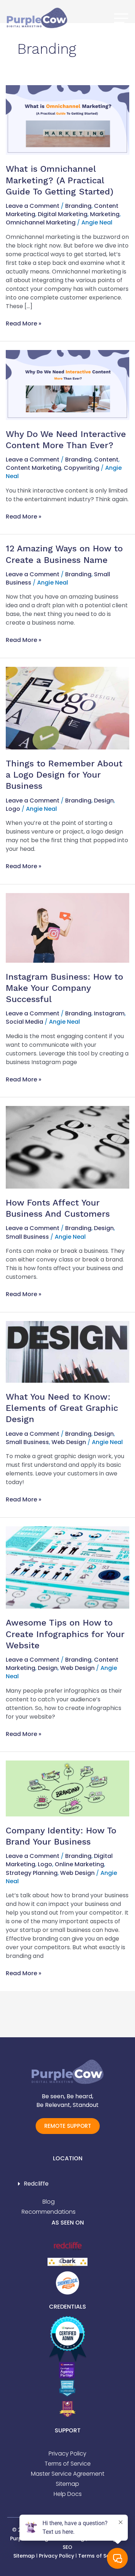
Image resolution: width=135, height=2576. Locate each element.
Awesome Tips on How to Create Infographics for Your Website (65, 1634)
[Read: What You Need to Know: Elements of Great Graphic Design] (67, 1352)
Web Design (69, 1442)
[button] (67, 2184)
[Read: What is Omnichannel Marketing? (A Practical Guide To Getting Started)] (67, 120)
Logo (13, 809)
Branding (78, 206)
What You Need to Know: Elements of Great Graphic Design (62, 1408)
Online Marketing (79, 1864)
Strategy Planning (32, 1873)
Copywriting (82, 468)
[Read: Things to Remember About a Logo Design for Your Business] (67, 708)
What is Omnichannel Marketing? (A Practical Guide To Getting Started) (60, 180)
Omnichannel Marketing (41, 222)
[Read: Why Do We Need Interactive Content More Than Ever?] (67, 384)
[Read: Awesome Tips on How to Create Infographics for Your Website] (67, 1567)
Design (104, 801)
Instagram (109, 1013)
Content (106, 460)
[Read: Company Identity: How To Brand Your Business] (67, 1788)
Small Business (27, 1237)
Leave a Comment (33, 206)
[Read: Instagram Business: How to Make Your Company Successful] (67, 928)
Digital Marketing (63, 214)
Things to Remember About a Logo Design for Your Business (64, 775)
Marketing (105, 214)
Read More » (24, 323)
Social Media (24, 1022)
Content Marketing (33, 468)
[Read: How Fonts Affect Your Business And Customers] (67, 1147)
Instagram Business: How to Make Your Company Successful (64, 988)
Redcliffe (36, 2184)
